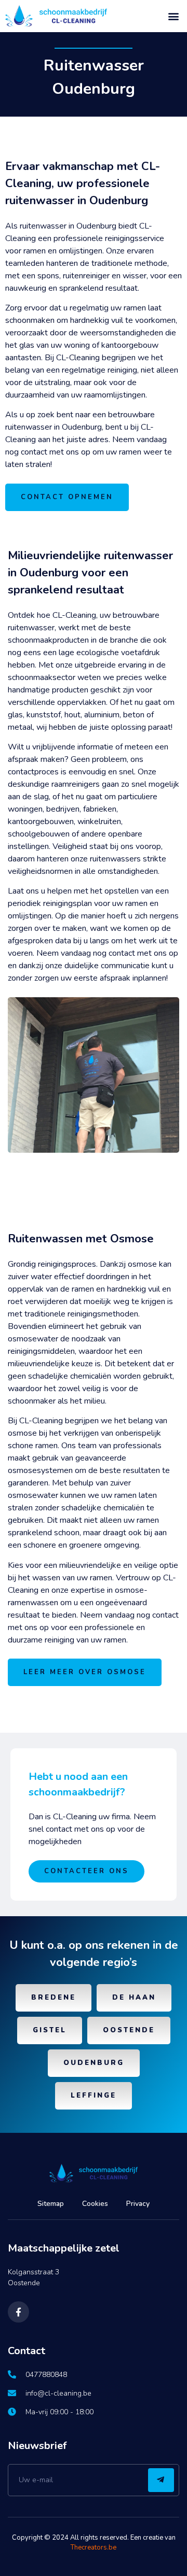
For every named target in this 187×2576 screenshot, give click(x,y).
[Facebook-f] (18, 2312)
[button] (173, 16)
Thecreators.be (94, 2547)
